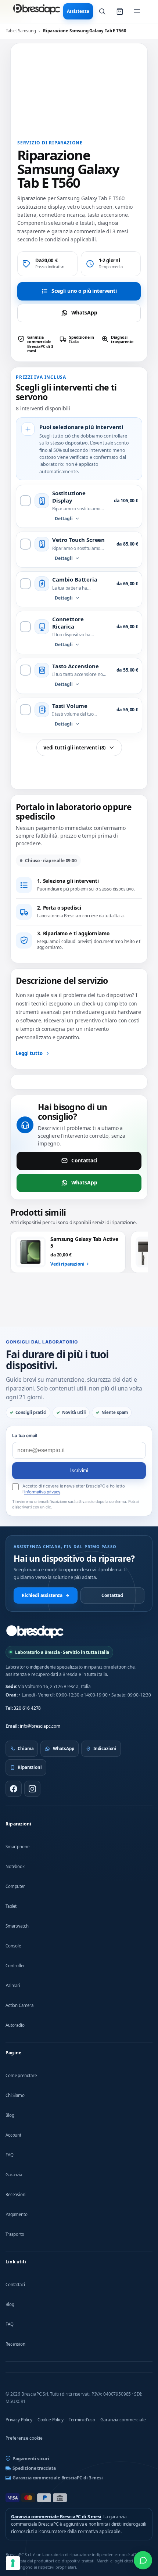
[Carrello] (120, 11)
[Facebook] (14, 1789)
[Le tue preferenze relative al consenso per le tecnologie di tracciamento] (13, 2563)
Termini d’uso (82, 2420)
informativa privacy (42, 1492)
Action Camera (19, 2005)
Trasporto (15, 2234)
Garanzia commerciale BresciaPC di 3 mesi (58, 2478)
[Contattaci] (143, 2560)
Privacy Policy (19, 2420)
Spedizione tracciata (34, 2468)
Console (13, 1946)
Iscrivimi (79, 1470)
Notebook (15, 1866)
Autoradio (15, 2025)
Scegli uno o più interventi (84, 291)
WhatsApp (84, 312)
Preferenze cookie (24, 2438)
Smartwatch (17, 1926)
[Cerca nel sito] (102, 11)
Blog (10, 2115)
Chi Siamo (15, 2095)
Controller (15, 1966)
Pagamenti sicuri (31, 2459)
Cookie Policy (51, 2420)
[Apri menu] (137, 11)
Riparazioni (18, 1824)
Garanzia (14, 2175)
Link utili (16, 2262)
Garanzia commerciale (123, 2420)
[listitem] (37, 344)
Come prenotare (21, 2075)
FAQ (10, 2155)
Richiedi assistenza (46, 1595)
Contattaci (84, 1160)
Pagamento (17, 2214)
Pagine (13, 2053)
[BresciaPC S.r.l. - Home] (37, 11)
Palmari (13, 1985)
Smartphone (17, 1847)
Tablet (11, 1906)
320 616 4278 (27, 1708)
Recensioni (16, 2194)
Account (13, 2135)
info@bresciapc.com (40, 1726)
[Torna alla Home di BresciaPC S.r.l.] (35, 1632)
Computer (15, 1886)
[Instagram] (32, 1789)
